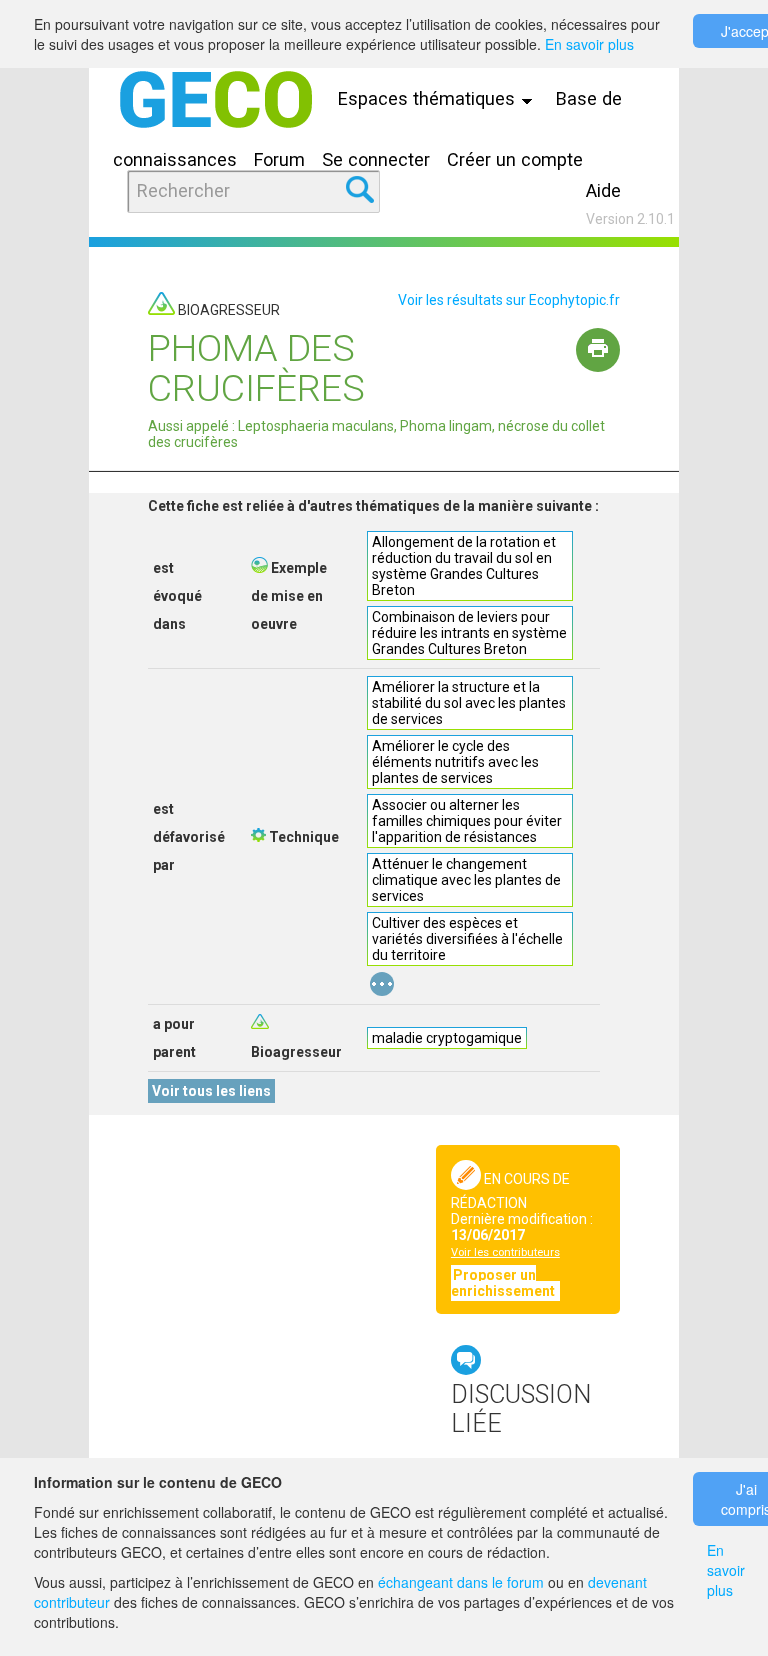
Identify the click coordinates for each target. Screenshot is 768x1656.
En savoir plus (589, 44)
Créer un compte (515, 159)
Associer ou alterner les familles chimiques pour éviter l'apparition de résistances (467, 821)
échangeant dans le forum (461, 1582)
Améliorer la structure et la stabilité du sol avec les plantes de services (469, 703)
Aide (603, 190)
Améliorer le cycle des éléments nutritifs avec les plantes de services (455, 762)
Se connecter (376, 159)
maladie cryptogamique (447, 1038)
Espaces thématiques (429, 98)
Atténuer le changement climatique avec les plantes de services (466, 880)
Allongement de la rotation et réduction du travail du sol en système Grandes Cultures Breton (464, 566)
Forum (279, 159)
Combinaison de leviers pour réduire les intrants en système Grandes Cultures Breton (469, 633)
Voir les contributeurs (505, 1252)
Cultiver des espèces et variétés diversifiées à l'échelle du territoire (467, 939)
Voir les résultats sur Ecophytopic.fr (509, 300)
